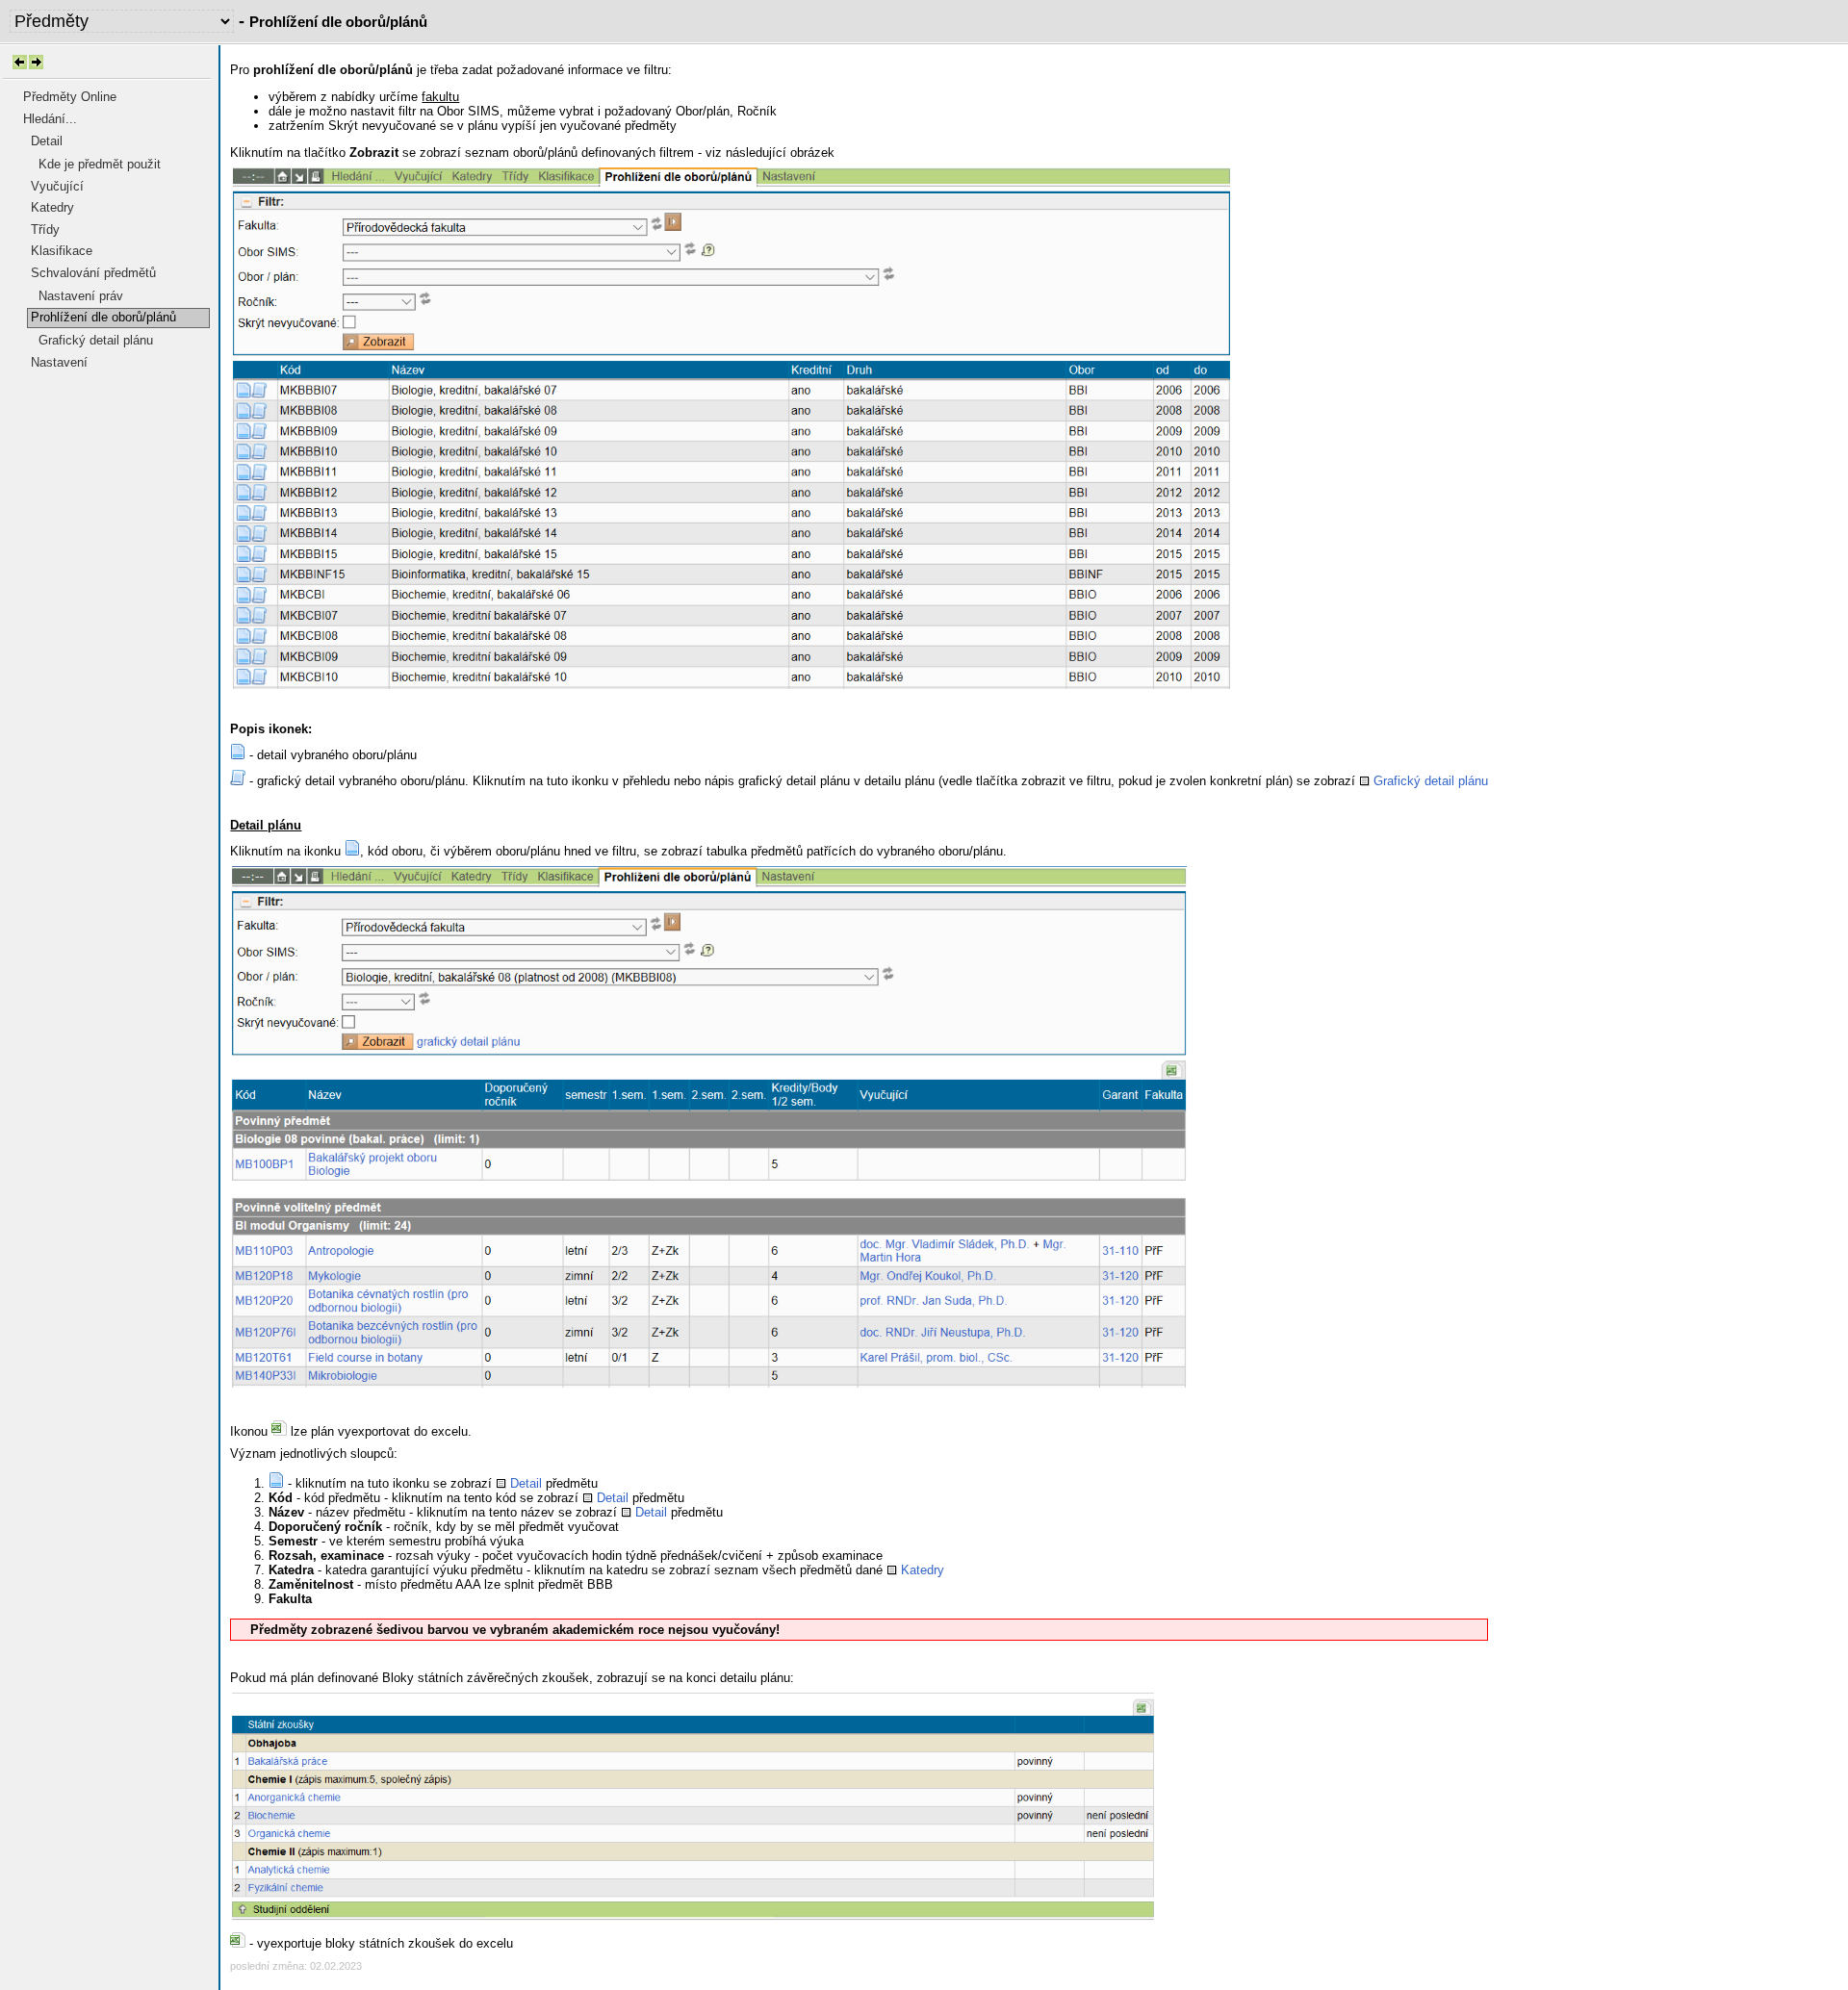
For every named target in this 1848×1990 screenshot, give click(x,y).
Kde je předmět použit (100, 164)
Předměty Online (70, 97)
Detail (47, 141)
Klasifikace (62, 251)
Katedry (52, 207)
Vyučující (57, 186)
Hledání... (50, 119)
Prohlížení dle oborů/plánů (103, 317)
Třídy (45, 230)
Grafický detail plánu (96, 340)
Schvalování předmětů (93, 273)
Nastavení (59, 362)
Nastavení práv (81, 296)
